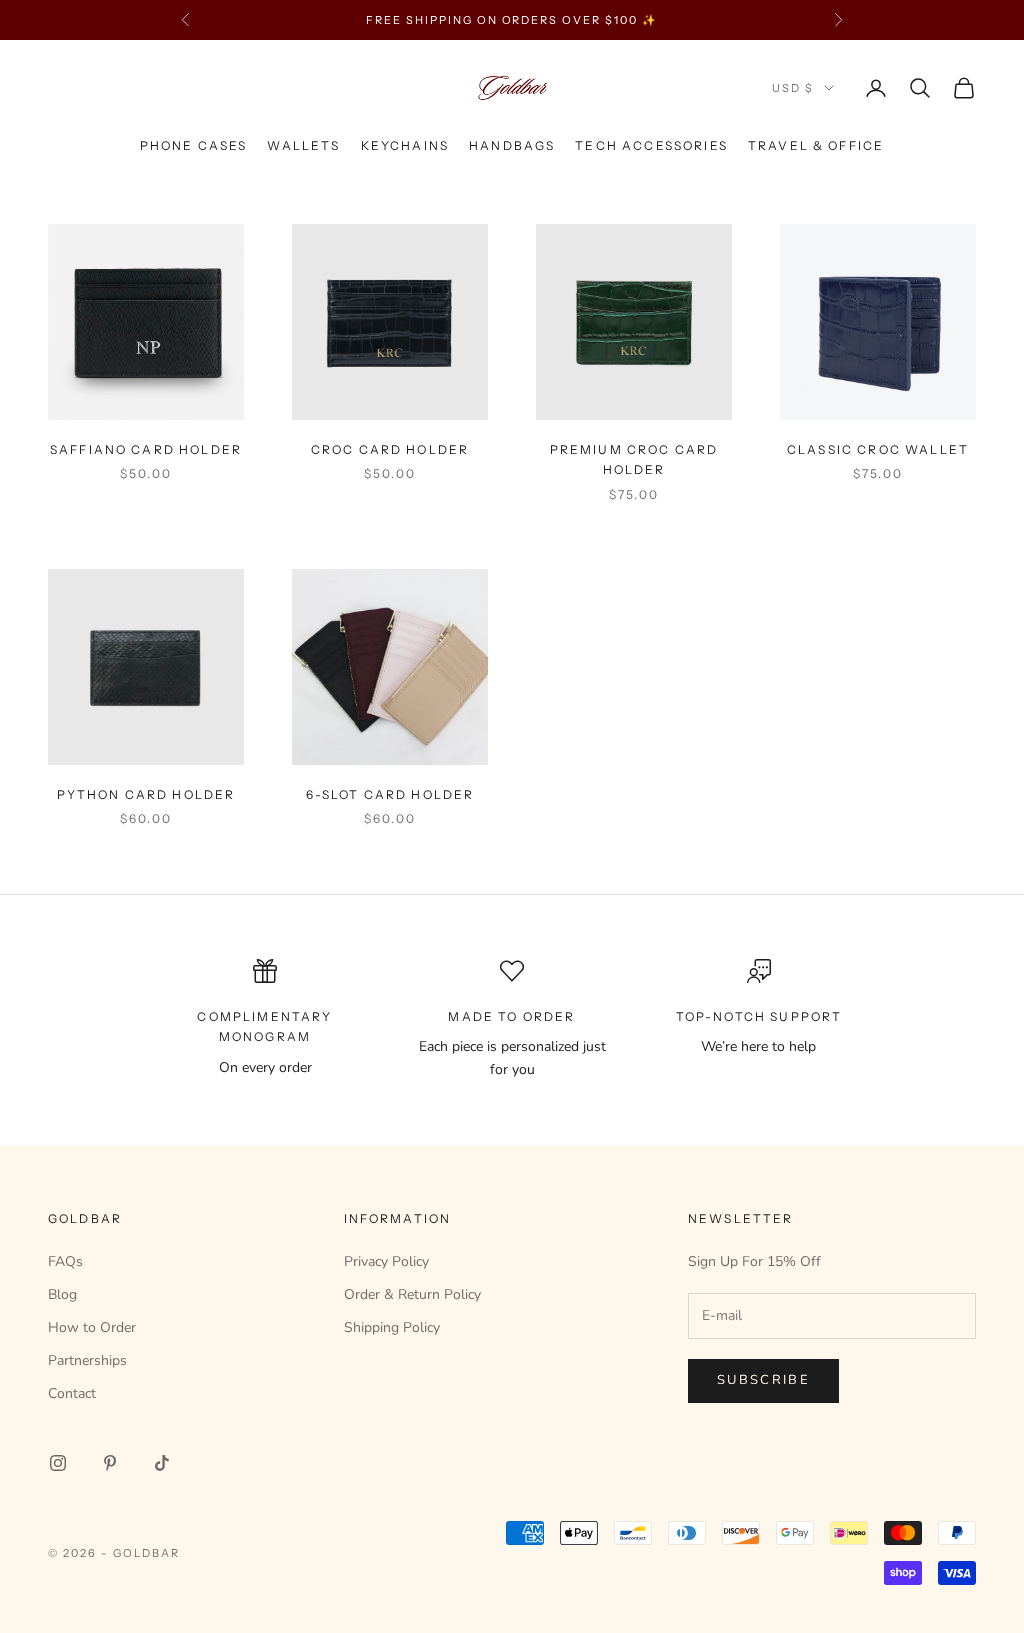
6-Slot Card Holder (390, 794)
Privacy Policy (386, 1261)
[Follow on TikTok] (162, 1463)
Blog (62, 1294)
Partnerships (87, 1360)
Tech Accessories (651, 145)
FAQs (65, 1261)
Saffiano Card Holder (146, 449)
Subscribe (763, 1380)
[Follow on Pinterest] (110, 1463)
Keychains (405, 145)
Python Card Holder (146, 794)
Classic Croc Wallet (878, 449)
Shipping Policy (392, 1327)
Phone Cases (194, 145)
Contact (72, 1393)
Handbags (512, 145)
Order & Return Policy (412, 1294)
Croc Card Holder (390, 449)
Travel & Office (816, 145)
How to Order (92, 1327)
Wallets (303, 145)
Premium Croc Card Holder (634, 459)
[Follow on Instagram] (58, 1463)
